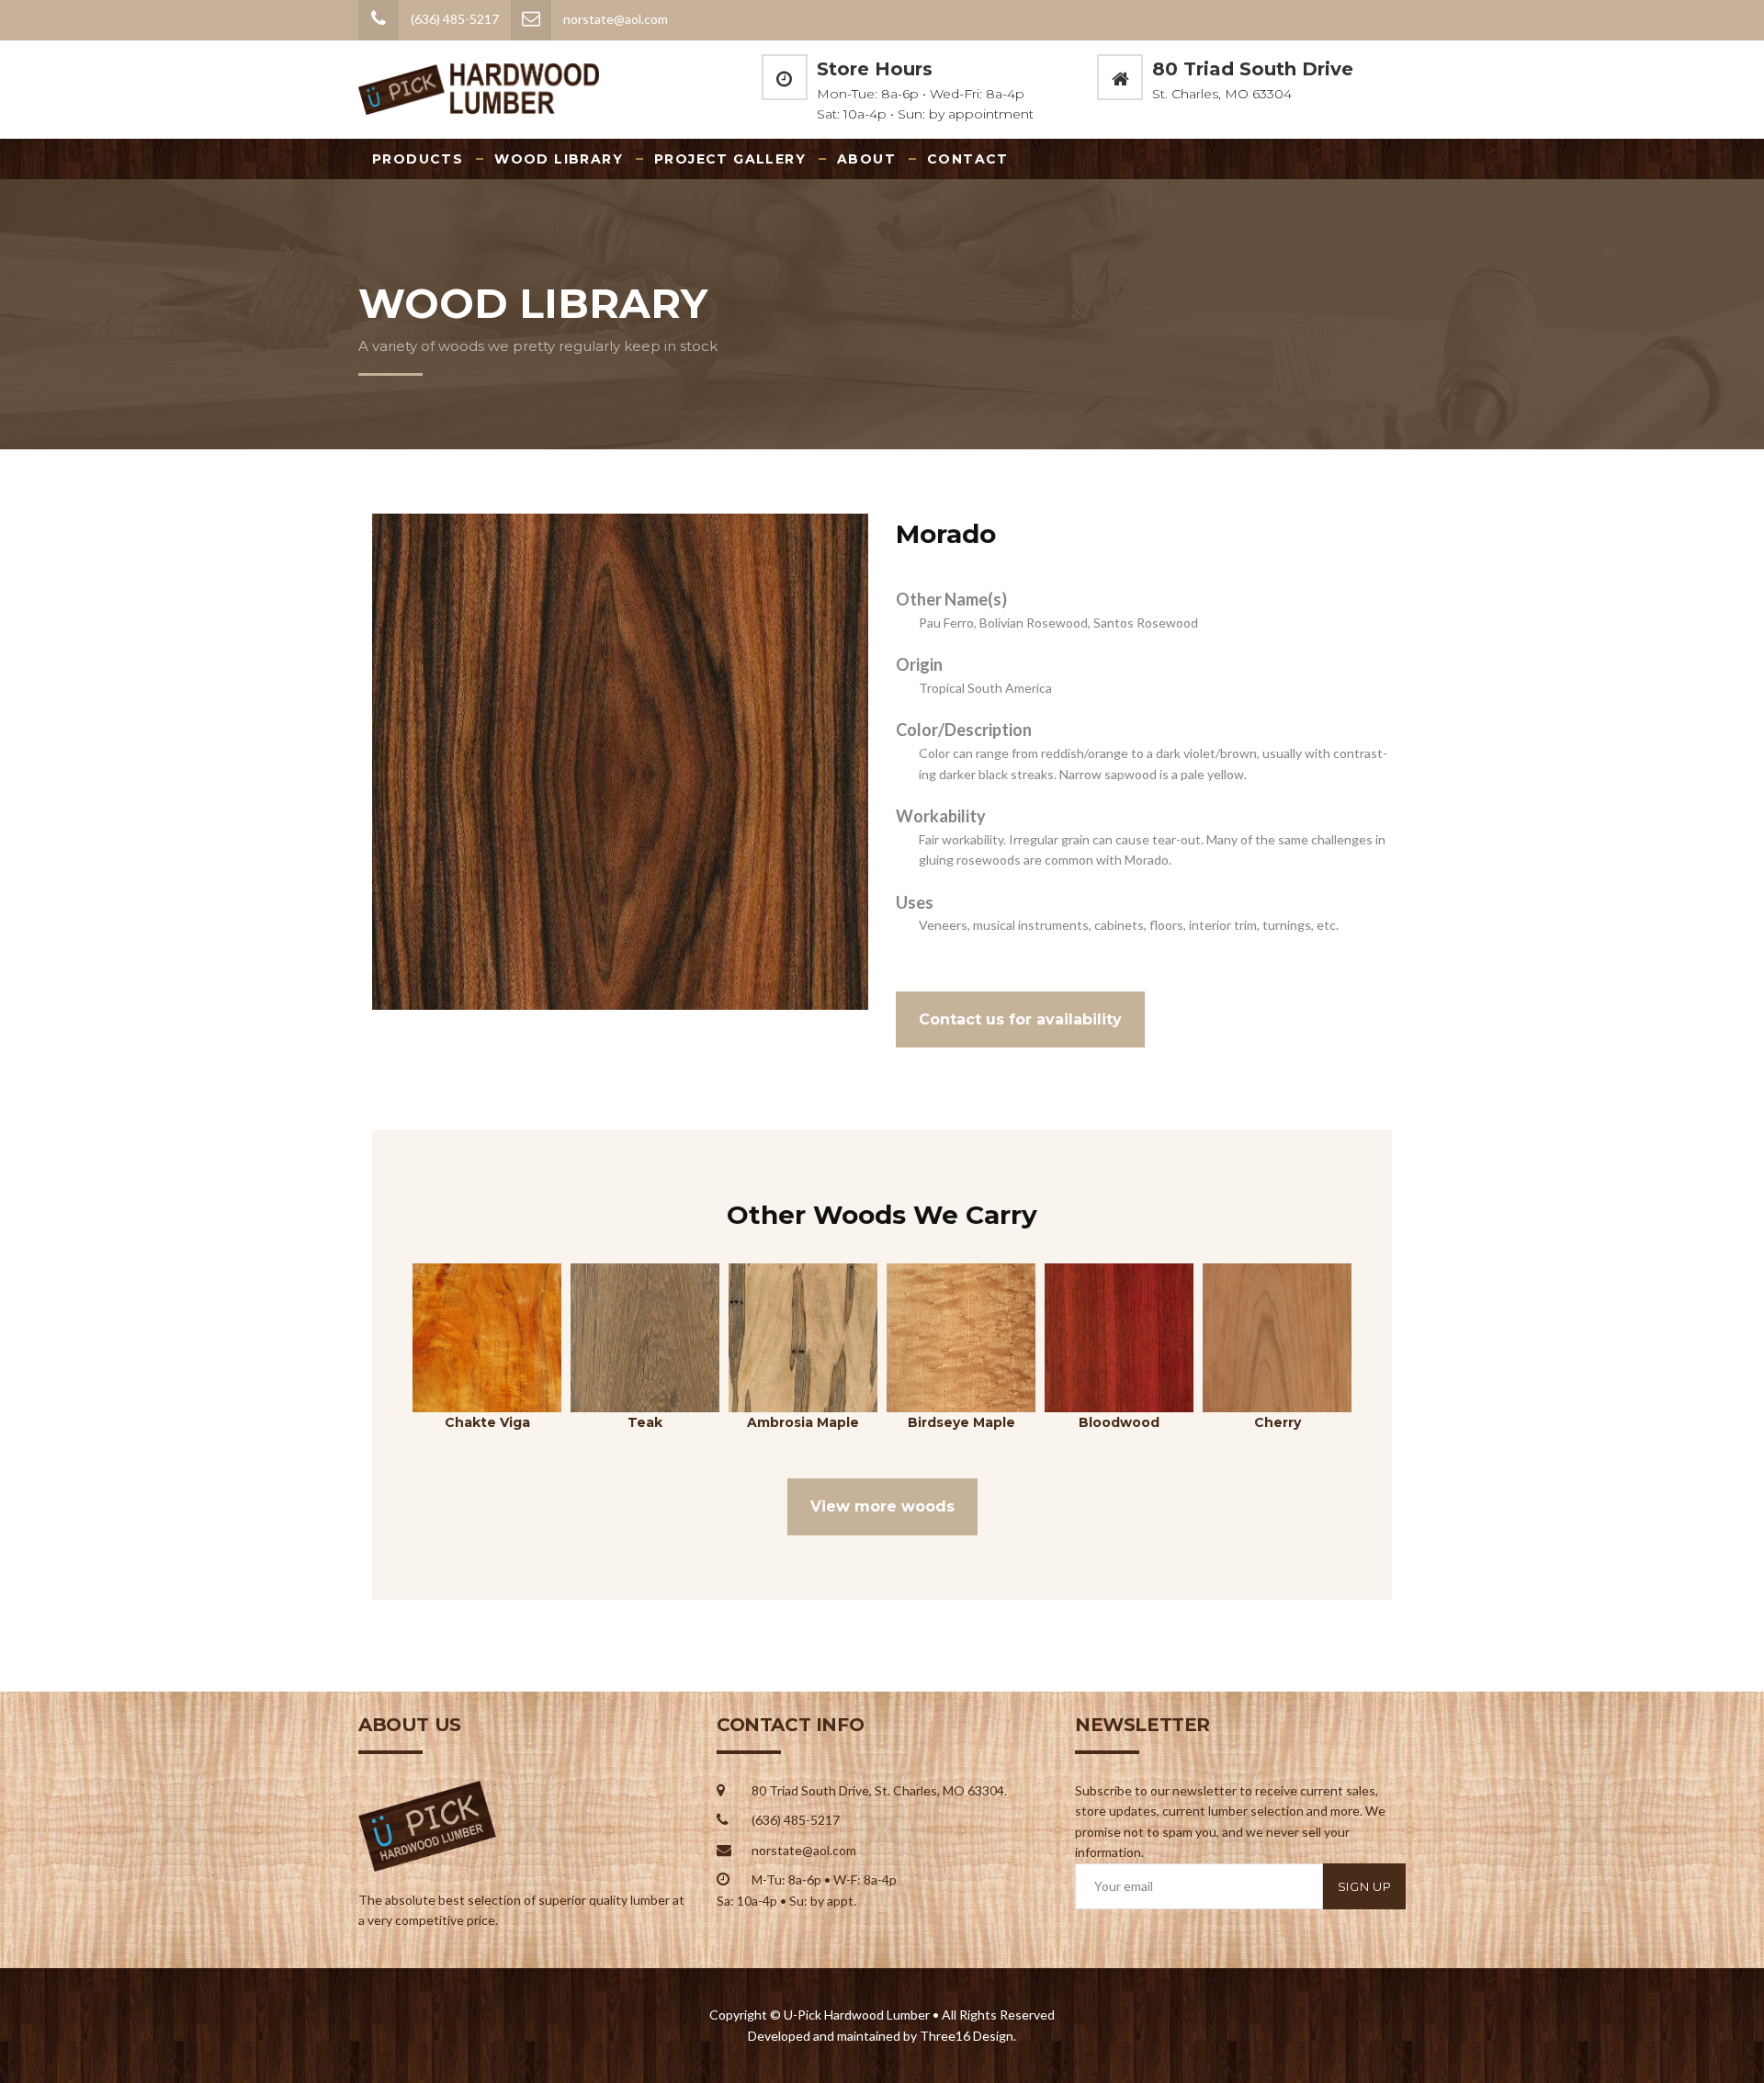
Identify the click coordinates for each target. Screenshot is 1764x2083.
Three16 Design (967, 2036)
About (866, 159)
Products (418, 159)
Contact (968, 159)
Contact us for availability (1020, 1019)
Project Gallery (730, 159)
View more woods (882, 1506)
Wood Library (559, 159)
